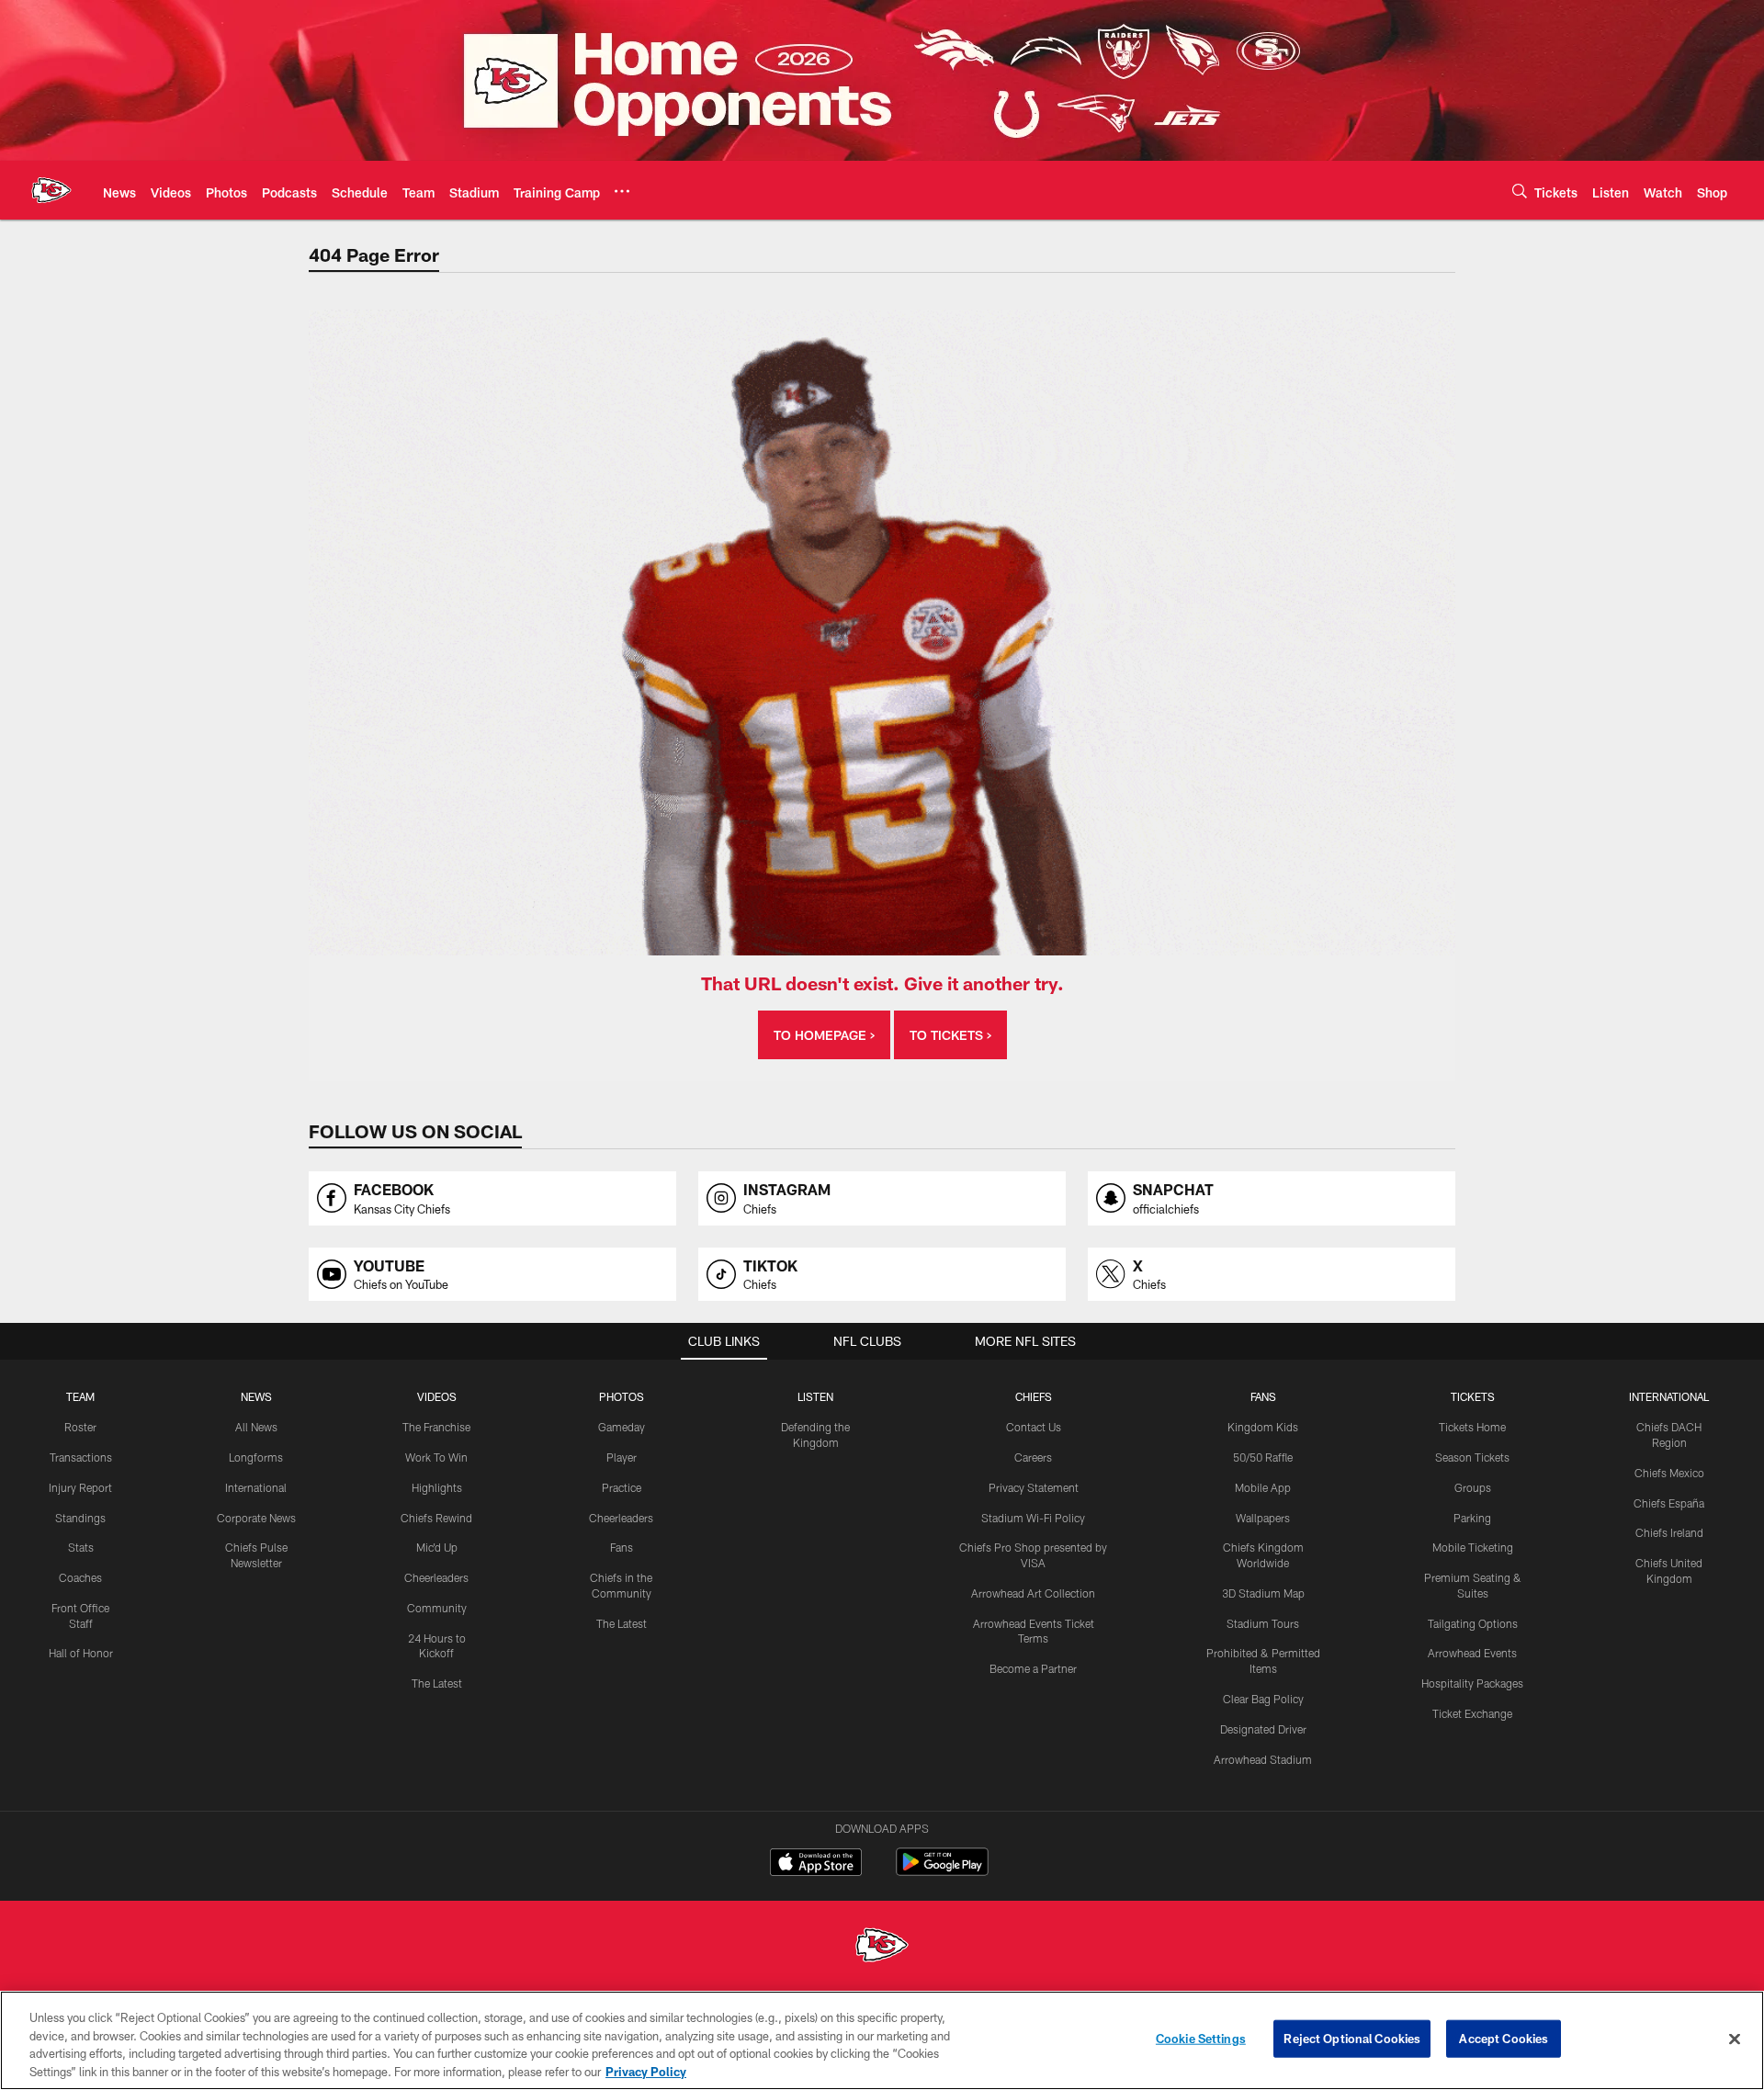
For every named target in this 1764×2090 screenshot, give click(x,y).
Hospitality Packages (1472, 1683)
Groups (1473, 1487)
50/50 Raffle (1263, 1457)
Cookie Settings (1201, 2039)
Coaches (80, 1577)
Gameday (622, 1427)
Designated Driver (1263, 1729)
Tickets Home (1472, 1427)
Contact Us (1034, 1427)
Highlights (437, 1487)
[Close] (1735, 2039)
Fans (622, 1547)
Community (437, 1608)
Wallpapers (1263, 1518)
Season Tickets (1472, 1457)
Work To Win (436, 1457)
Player (622, 1457)
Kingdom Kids (1263, 1427)
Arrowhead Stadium (1263, 1759)
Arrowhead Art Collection (1033, 1593)
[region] (882, 2040)
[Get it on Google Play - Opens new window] (942, 1871)
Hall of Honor (81, 1653)
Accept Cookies (1504, 2039)
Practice (622, 1487)
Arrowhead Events (1472, 1653)
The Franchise (436, 1427)
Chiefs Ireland (1669, 1532)
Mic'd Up (437, 1547)
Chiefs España (1669, 1503)
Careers (1033, 1457)
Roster (80, 1427)
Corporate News (256, 1518)
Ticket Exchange (1472, 1713)
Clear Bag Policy (1263, 1699)
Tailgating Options (1473, 1623)
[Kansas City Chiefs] (882, 1947)
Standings (80, 1518)
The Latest (437, 1683)
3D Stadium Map (1263, 1593)
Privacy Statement (1034, 1487)
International (256, 1487)
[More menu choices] (622, 191)
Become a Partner (1033, 1668)
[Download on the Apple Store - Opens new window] (816, 1864)
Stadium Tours (1263, 1623)
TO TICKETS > (950, 1035)
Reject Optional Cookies (1352, 2039)
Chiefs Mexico (1669, 1473)
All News (256, 1427)
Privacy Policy (646, 2071)
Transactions (81, 1457)
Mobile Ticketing (1473, 1547)
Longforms (256, 1457)
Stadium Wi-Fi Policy (1033, 1518)
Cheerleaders (436, 1577)
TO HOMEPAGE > (824, 1035)
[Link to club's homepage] (51, 190)
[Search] (1520, 191)
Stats (81, 1547)
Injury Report (80, 1487)
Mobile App (1263, 1487)
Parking (1472, 1518)
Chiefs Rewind (436, 1518)
